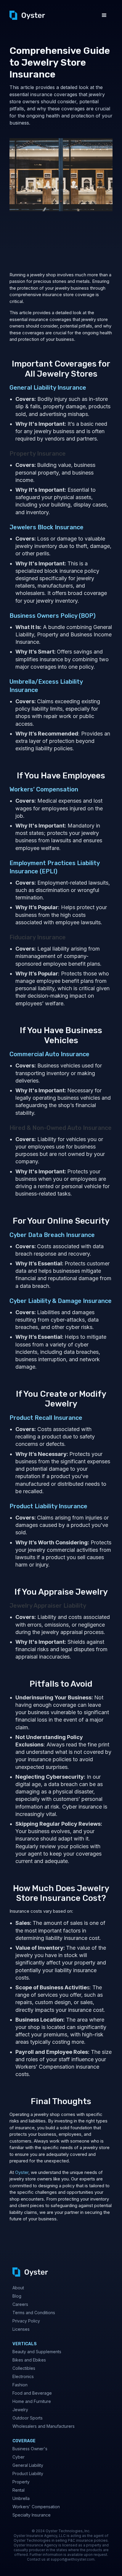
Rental (19, 2490)
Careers (20, 2304)
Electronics (23, 2376)
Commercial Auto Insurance (49, 1054)
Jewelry (20, 2410)
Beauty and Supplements (37, 2352)
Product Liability (28, 2473)
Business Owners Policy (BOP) (53, 616)
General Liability (28, 2465)
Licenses (21, 2329)
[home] (27, 15)
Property (21, 2482)
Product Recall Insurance (46, 1418)
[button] (104, 15)
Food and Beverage (32, 2393)
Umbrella (21, 2498)
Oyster (22, 2172)
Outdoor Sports (28, 2418)
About (18, 2288)
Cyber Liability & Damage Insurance (61, 1301)
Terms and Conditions (34, 2313)
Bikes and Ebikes (29, 2360)
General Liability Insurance (48, 388)
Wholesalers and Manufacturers (44, 2426)
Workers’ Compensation (44, 789)
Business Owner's (30, 2449)
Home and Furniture (32, 2401)
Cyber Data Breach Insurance (52, 1235)
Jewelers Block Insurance (46, 527)
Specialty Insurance (32, 2515)
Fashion (20, 2385)
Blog (17, 2296)
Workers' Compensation (36, 2507)
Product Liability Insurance (48, 1506)
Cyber (19, 2457)
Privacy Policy (26, 2321)
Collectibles (24, 2368)
